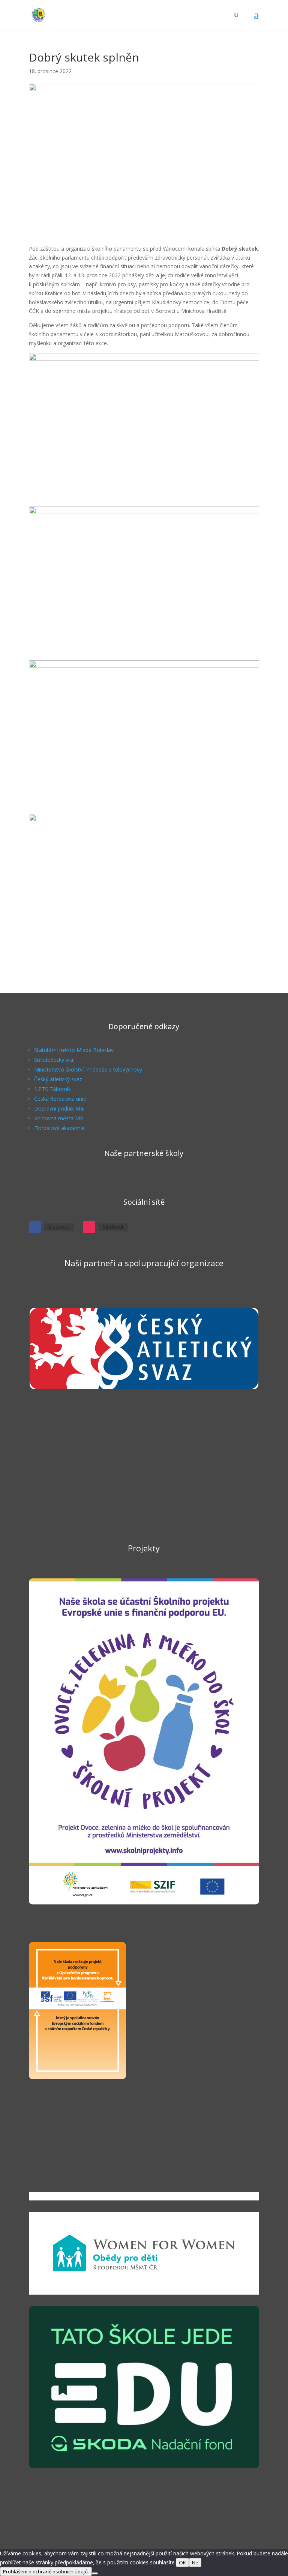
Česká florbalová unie (60, 1099)
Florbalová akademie (59, 1128)
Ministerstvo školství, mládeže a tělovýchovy (88, 1069)
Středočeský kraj (54, 1060)
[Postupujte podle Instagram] (89, 1227)
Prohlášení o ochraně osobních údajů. (46, 2571)
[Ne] (95, 2573)
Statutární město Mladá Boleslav (74, 1050)
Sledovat (59, 1227)
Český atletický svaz (58, 1079)
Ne (195, 2562)
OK (182, 2562)
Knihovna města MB (59, 1118)
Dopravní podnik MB (59, 1108)
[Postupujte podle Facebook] (35, 1227)
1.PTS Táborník (52, 1089)
